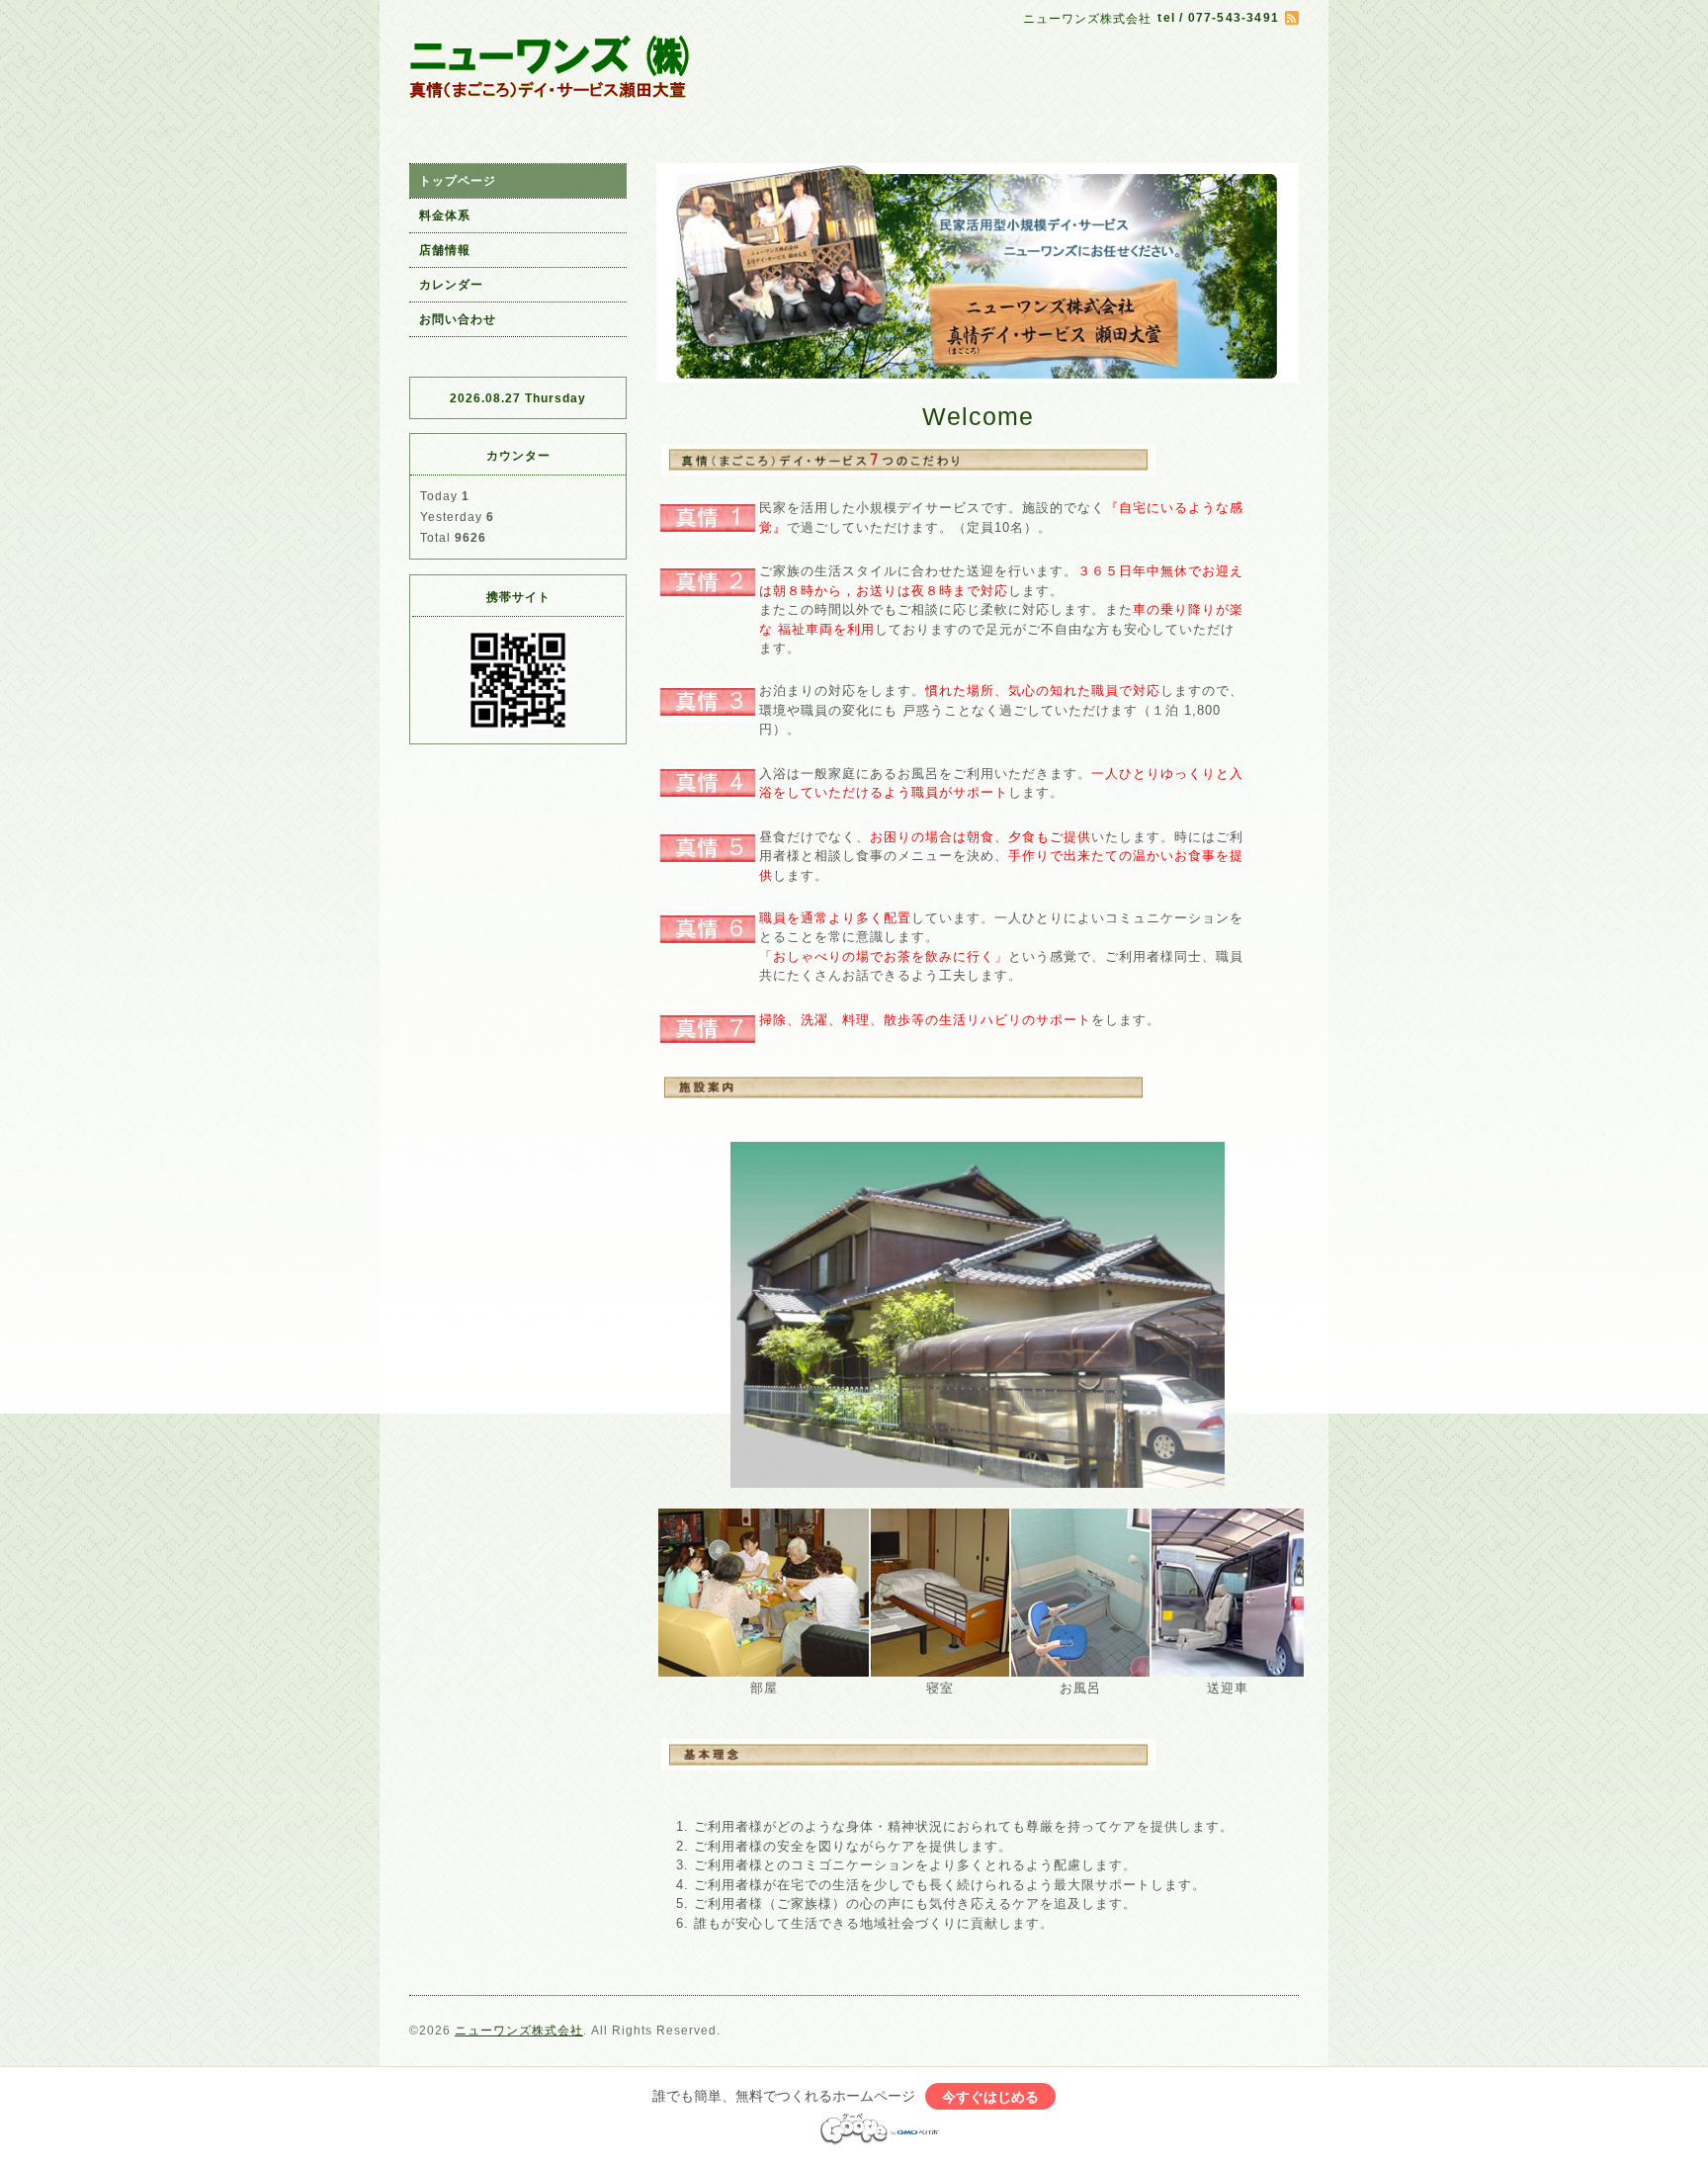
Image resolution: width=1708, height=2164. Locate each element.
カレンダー (451, 285)
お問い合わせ (458, 319)
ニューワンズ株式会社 (519, 2031)
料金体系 (445, 216)
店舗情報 (445, 250)
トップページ (458, 181)
